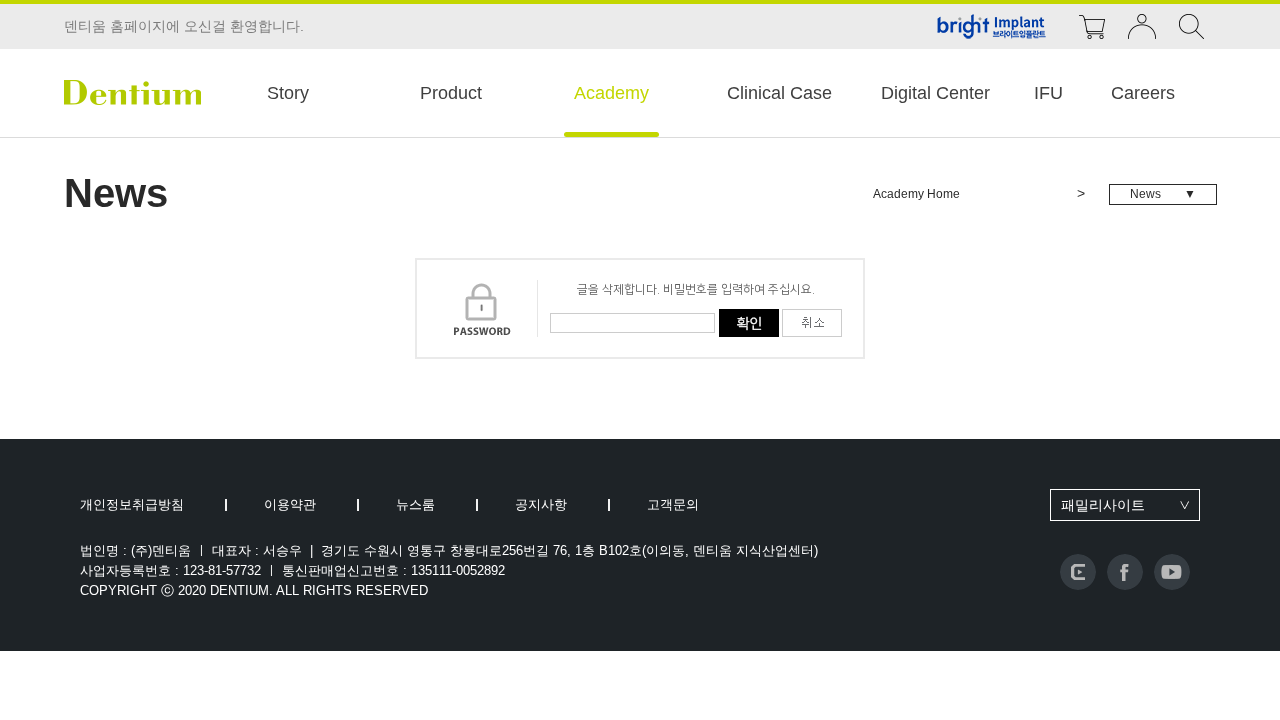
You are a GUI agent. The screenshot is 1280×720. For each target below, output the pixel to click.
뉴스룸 (415, 504)
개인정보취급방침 (132, 504)
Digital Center (935, 93)
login (1142, 26)
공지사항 (541, 504)
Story (288, 93)
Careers (1143, 93)
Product (451, 93)
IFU (1048, 93)
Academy (611, 93)
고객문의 (673, 504)
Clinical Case (779, 93)
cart (1092, 26)
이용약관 (290, 504)
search (1192, 26)
